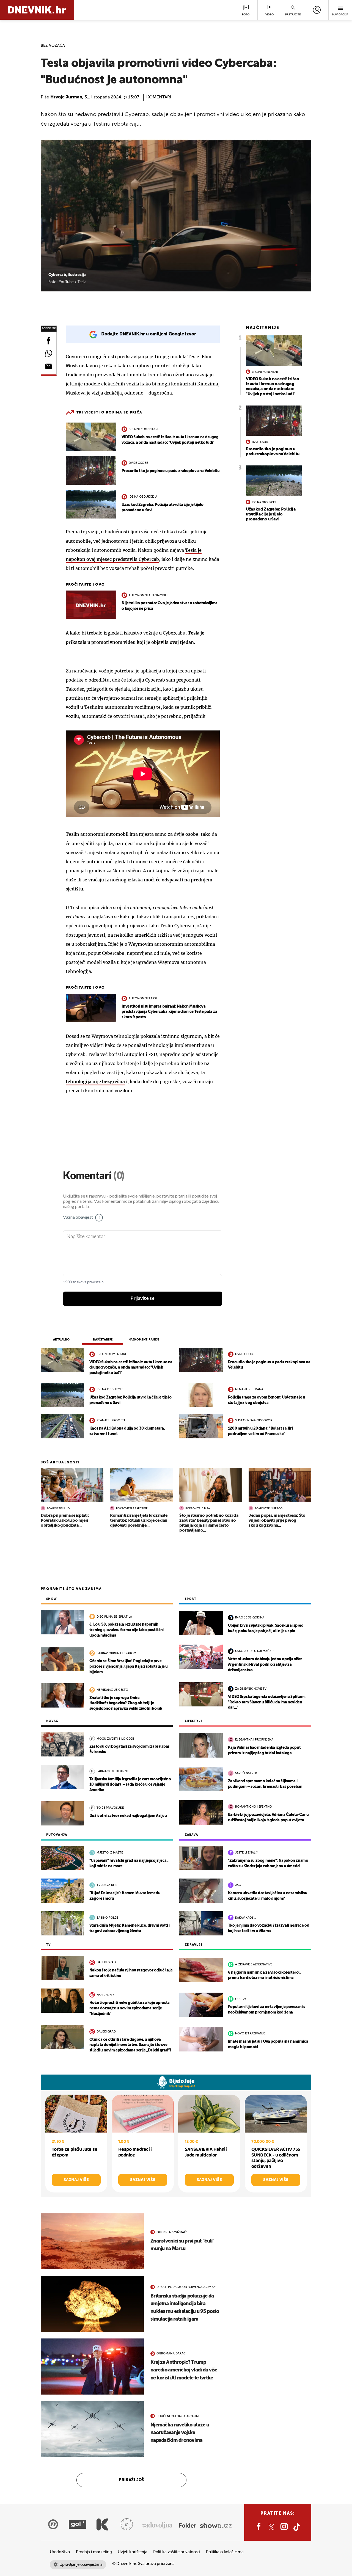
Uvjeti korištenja (132, 2552)
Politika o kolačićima (225, 2552)
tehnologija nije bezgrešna (95, 1082)
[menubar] (317, 10)
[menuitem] (317, 10)
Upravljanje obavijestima (81, 2565)
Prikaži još (131, 2480)
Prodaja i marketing (94, 2552)
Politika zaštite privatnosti (177, 2552)
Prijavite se (143, 1298)
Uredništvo (60, 2552)
